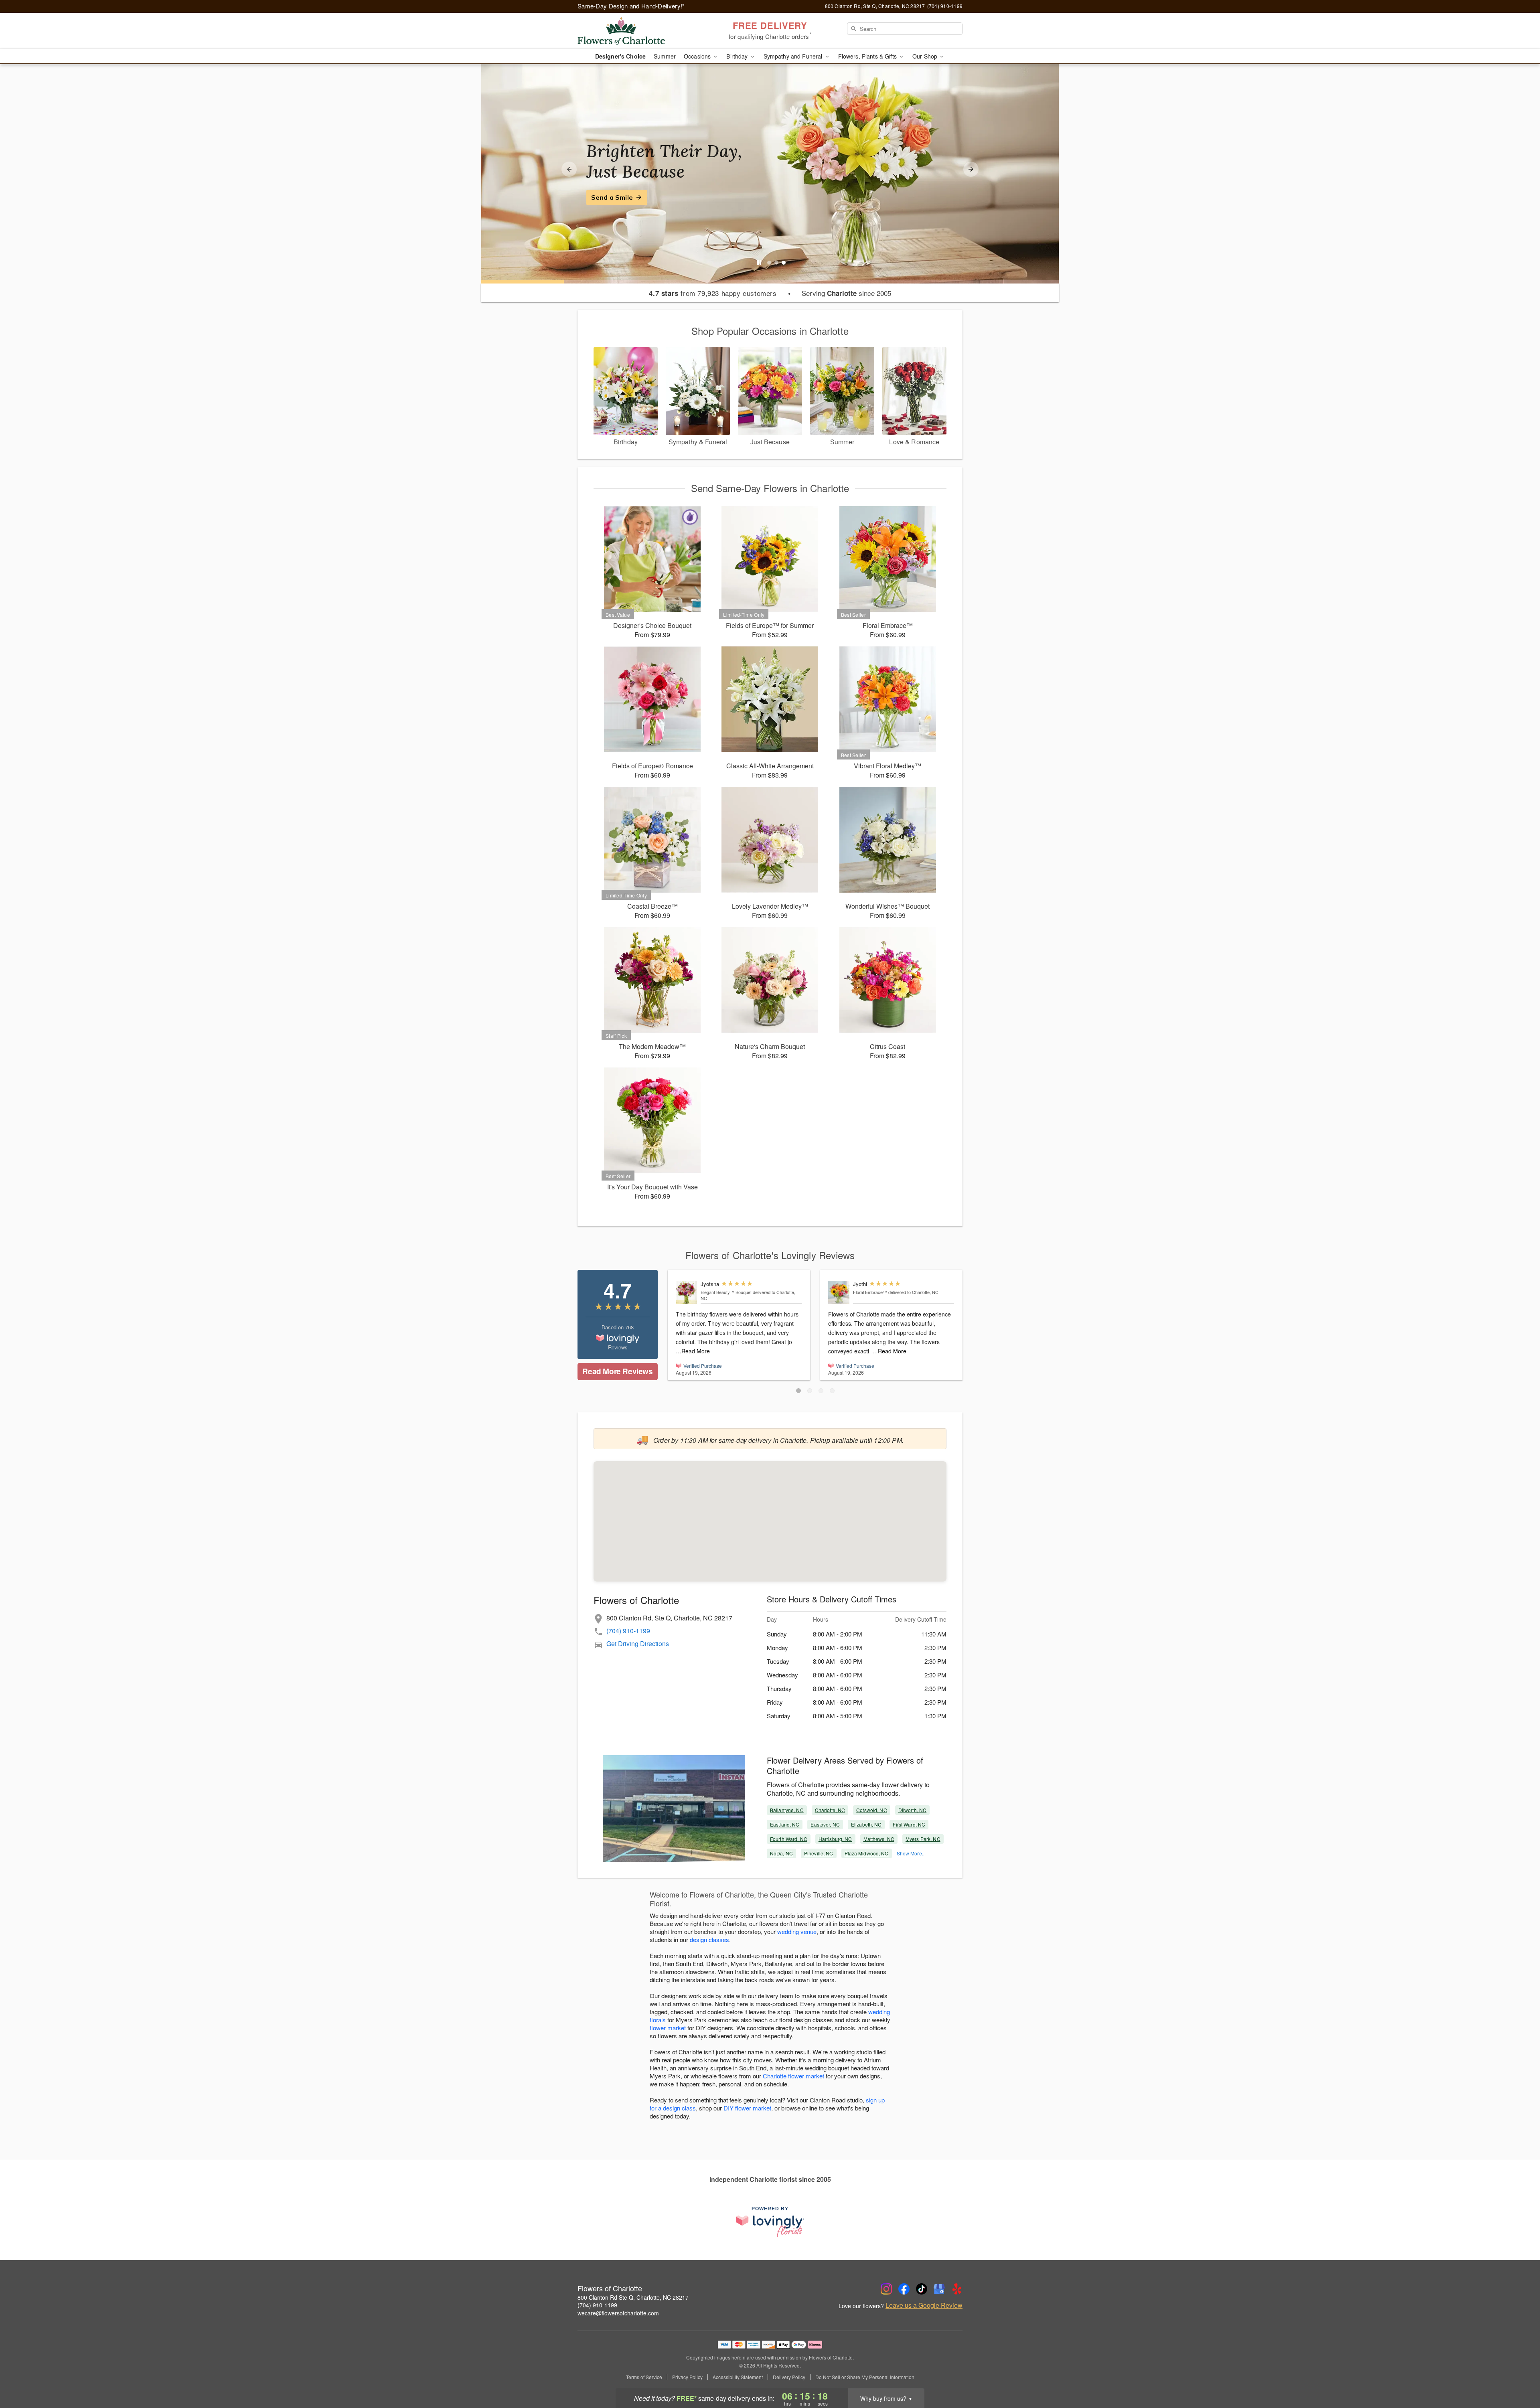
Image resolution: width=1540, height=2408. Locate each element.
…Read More (693, 1351)
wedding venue (797, 1931)
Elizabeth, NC (866, 1824)
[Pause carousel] (759, 263)
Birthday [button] (738, 56)
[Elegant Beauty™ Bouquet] (686, 1292)
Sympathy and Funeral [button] (794, 56)
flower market (668, 2028)
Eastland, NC (785, 1824)
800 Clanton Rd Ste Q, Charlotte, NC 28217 (633, 2297)
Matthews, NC (879, 1839)
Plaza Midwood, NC (867, 1853)
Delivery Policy (789, 2377)
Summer (665, 56)
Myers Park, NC (923, 1839)
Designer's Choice (620, 56)
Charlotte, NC (830, 1810)
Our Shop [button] (926, 56)
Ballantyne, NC (787, 1810)
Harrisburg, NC (835, 1839)
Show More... (911, 1853)
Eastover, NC (825, 1824)
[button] (798, 1391)
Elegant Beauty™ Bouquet (726, 1292)
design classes (709, 1939)
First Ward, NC (909, 1824)
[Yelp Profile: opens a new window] (957, 2289)
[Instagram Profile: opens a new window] (886, 2289)
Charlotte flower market (793, 2076)
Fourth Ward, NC (789, 1839)
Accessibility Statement (738, 2377)
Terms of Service (644, 2377)
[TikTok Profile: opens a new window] (922, 2289)
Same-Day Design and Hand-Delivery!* (631, 6)
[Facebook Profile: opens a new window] (904, 2289)
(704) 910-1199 (628, 1631)
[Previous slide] (569, 169)
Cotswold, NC (871, 1810)
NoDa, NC (781, 1853)
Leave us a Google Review (924, 2305)
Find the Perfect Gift (624, 197)
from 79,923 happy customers (713, 293)
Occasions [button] (698, 56)
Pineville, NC (819, 1853)
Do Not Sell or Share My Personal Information (865, 2377)
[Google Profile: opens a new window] (939, 2289)
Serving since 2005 (846, 293)
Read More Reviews (617, 1371)
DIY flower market (747, 2108)
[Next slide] (971, 169)
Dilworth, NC (912, 1810)
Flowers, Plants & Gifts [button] (868, 56)
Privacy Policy (687, 2377)
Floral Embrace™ (870, 1292)
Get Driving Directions (638, 1643)
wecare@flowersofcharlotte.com (618, 2313)
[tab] (769, 263)
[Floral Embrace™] (839, 1292)
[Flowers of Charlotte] (635, 31)
